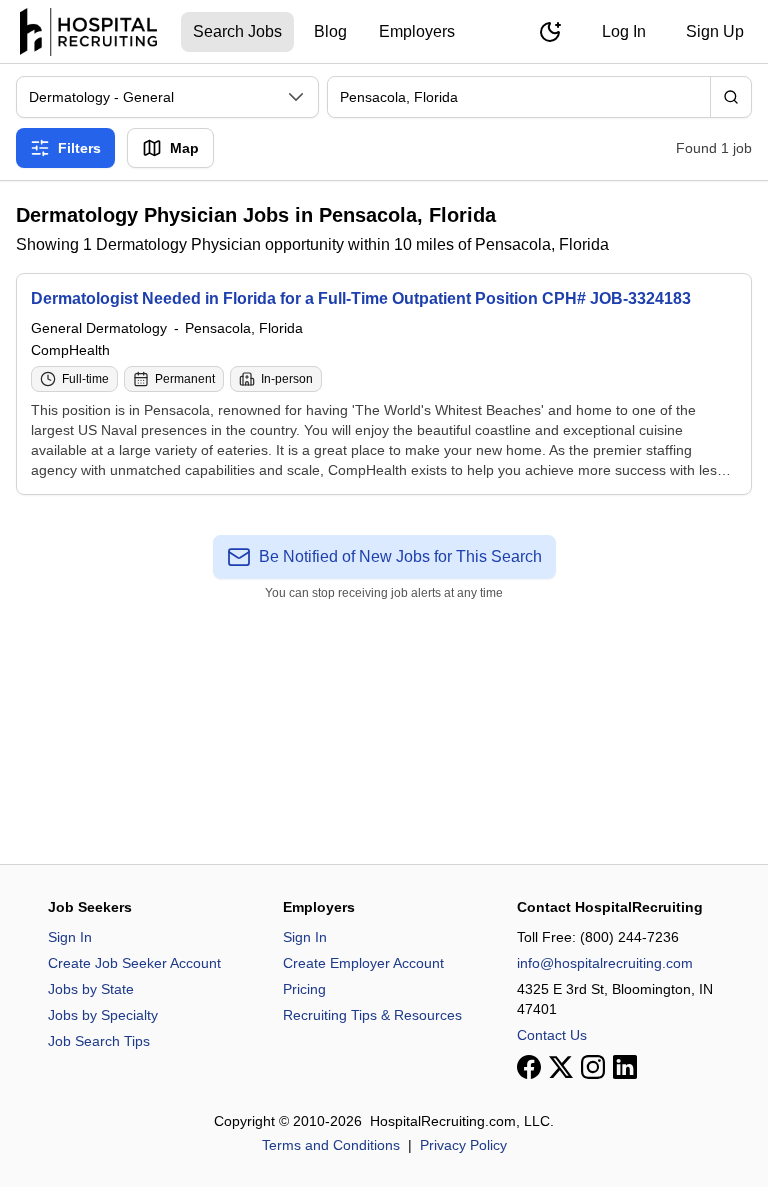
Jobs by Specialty (103, 1015)
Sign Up (715, 31)
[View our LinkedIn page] (625, 1067)
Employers (417, 31)
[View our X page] (561, 1067)
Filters (79, 148)
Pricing (304, 989)
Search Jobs (237, 31)
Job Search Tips (99, 1041)
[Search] (731, 97)
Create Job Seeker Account (134, 963)
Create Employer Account (363, 963)
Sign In (70, 937)
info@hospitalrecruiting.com (605, 963)
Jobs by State (91, 989)
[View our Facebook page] (529, 1067)
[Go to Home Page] (88, 32)
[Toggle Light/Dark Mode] (550, 32)
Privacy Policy (463, 1145)
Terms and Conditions (331, 1145)
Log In (624, 31)
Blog (330, 31)
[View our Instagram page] (593, 1067)
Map (184, 148)
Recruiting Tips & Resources (372, 1015)
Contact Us (552, 1035)
